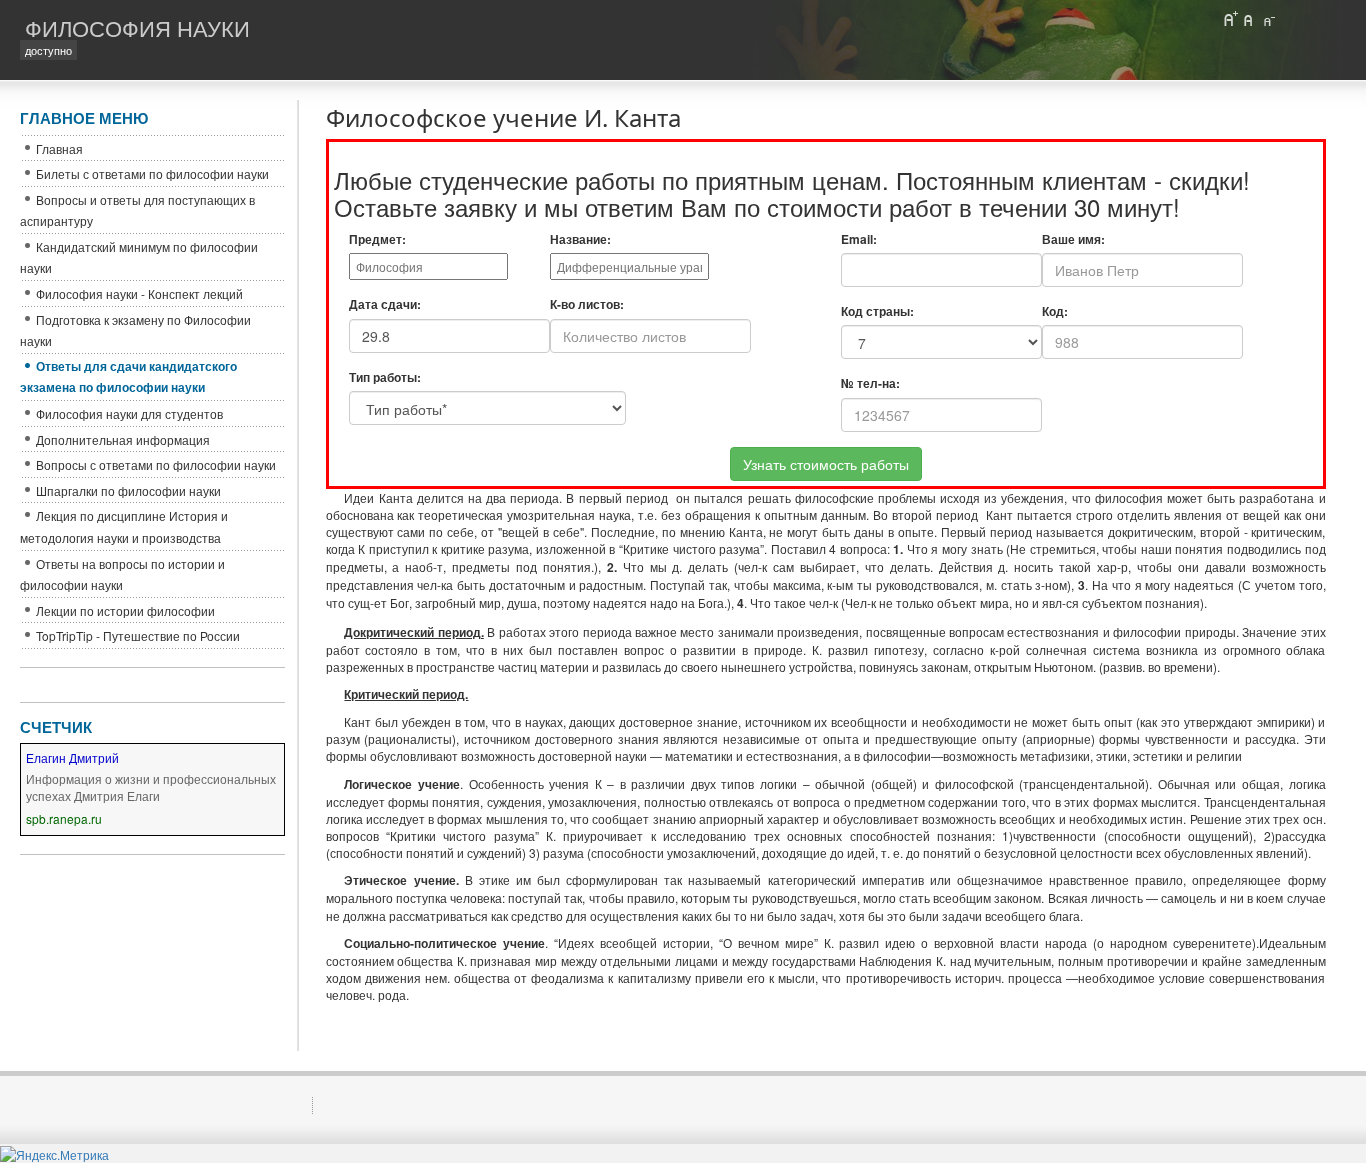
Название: (580, 239)
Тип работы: (385, 377)
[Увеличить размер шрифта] (1230, 19)
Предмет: (377, 239)
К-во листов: (587, 304)
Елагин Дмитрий (72, 757)
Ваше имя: (1073, 239)
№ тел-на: (870, 383)
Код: (1055, 311)
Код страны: (877, 311)
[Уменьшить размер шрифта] (1268, 19)
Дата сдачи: (385, 304)
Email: (859, 239)
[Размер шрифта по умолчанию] (1249, 19)
